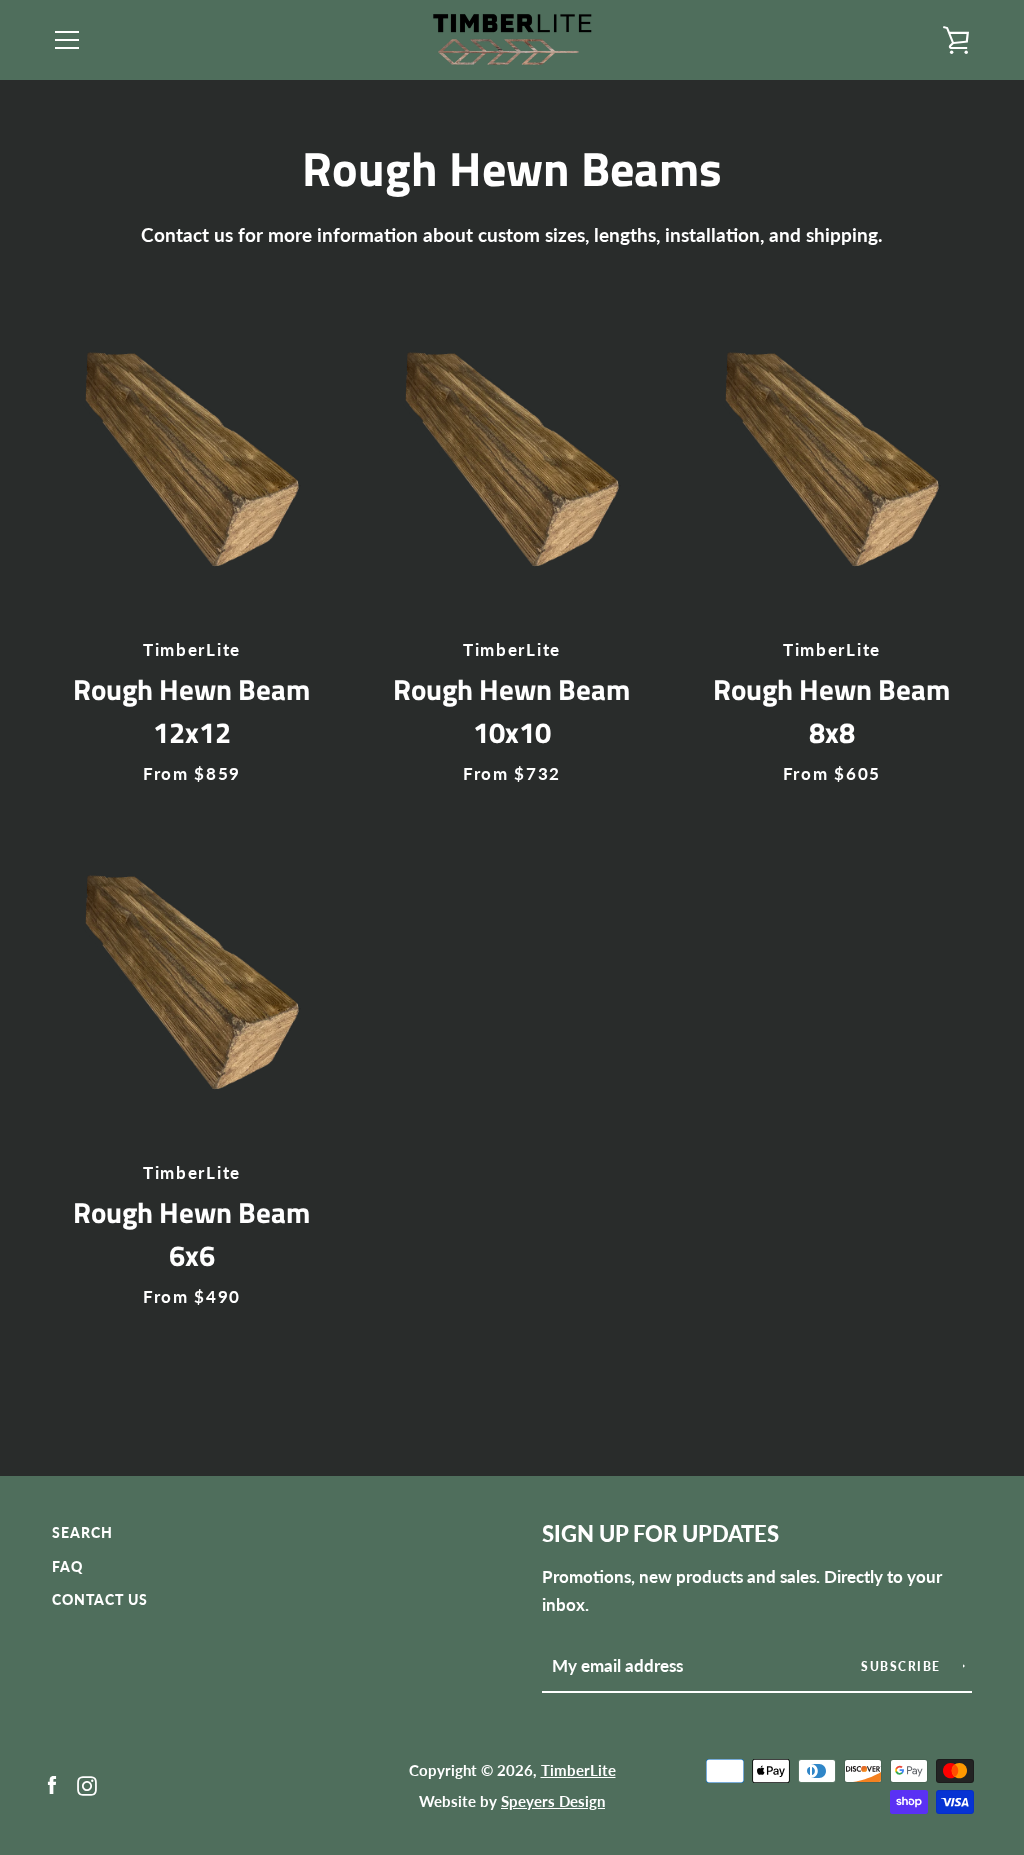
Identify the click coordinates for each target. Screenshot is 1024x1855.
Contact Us (100, 1599)
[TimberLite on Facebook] (52, 1783)
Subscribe (903, 1666)
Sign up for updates (660, 1534)
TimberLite (578, 1770)
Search (82, 1532)
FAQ (67, 1566)
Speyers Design (553, 1801)
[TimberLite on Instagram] (87, 1783)
